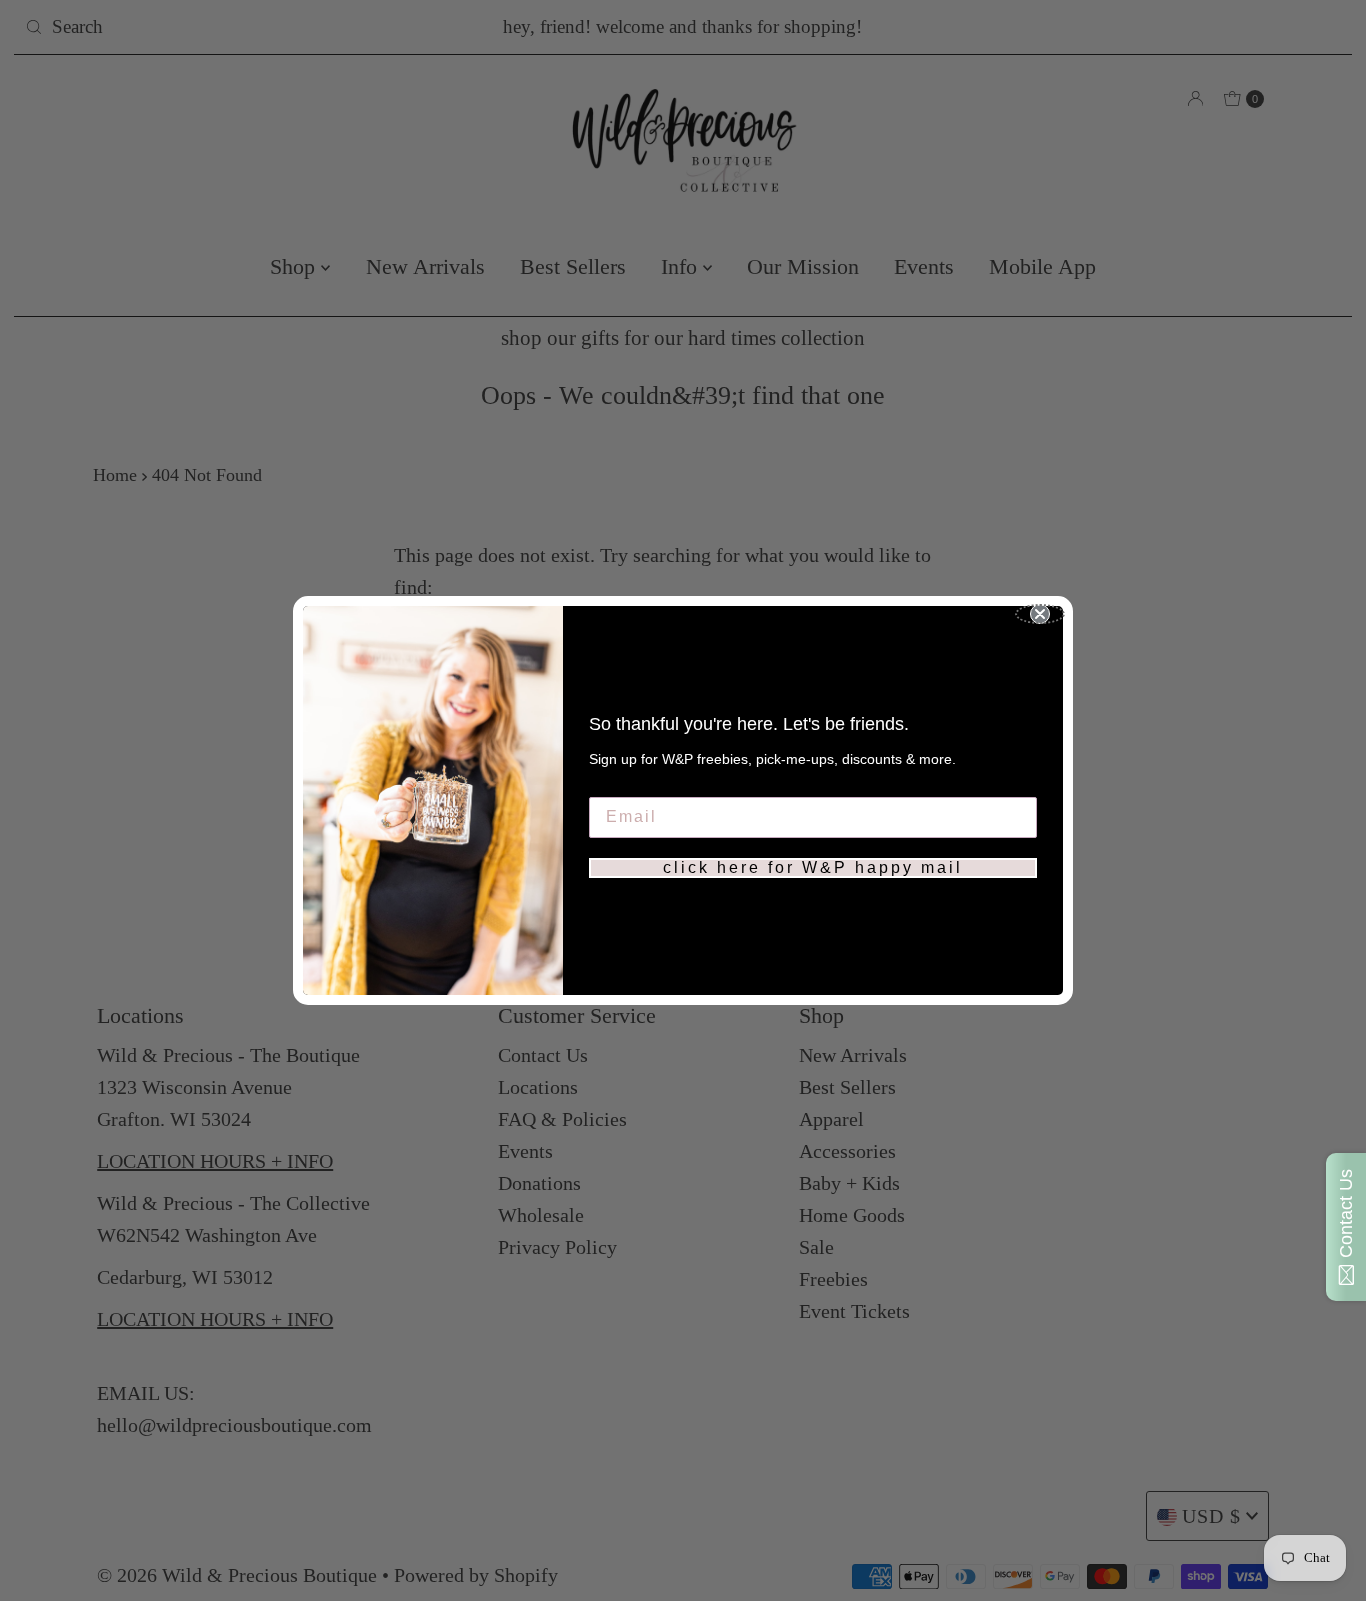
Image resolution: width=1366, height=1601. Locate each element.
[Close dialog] (1040, 614)
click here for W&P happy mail (813, 867)
